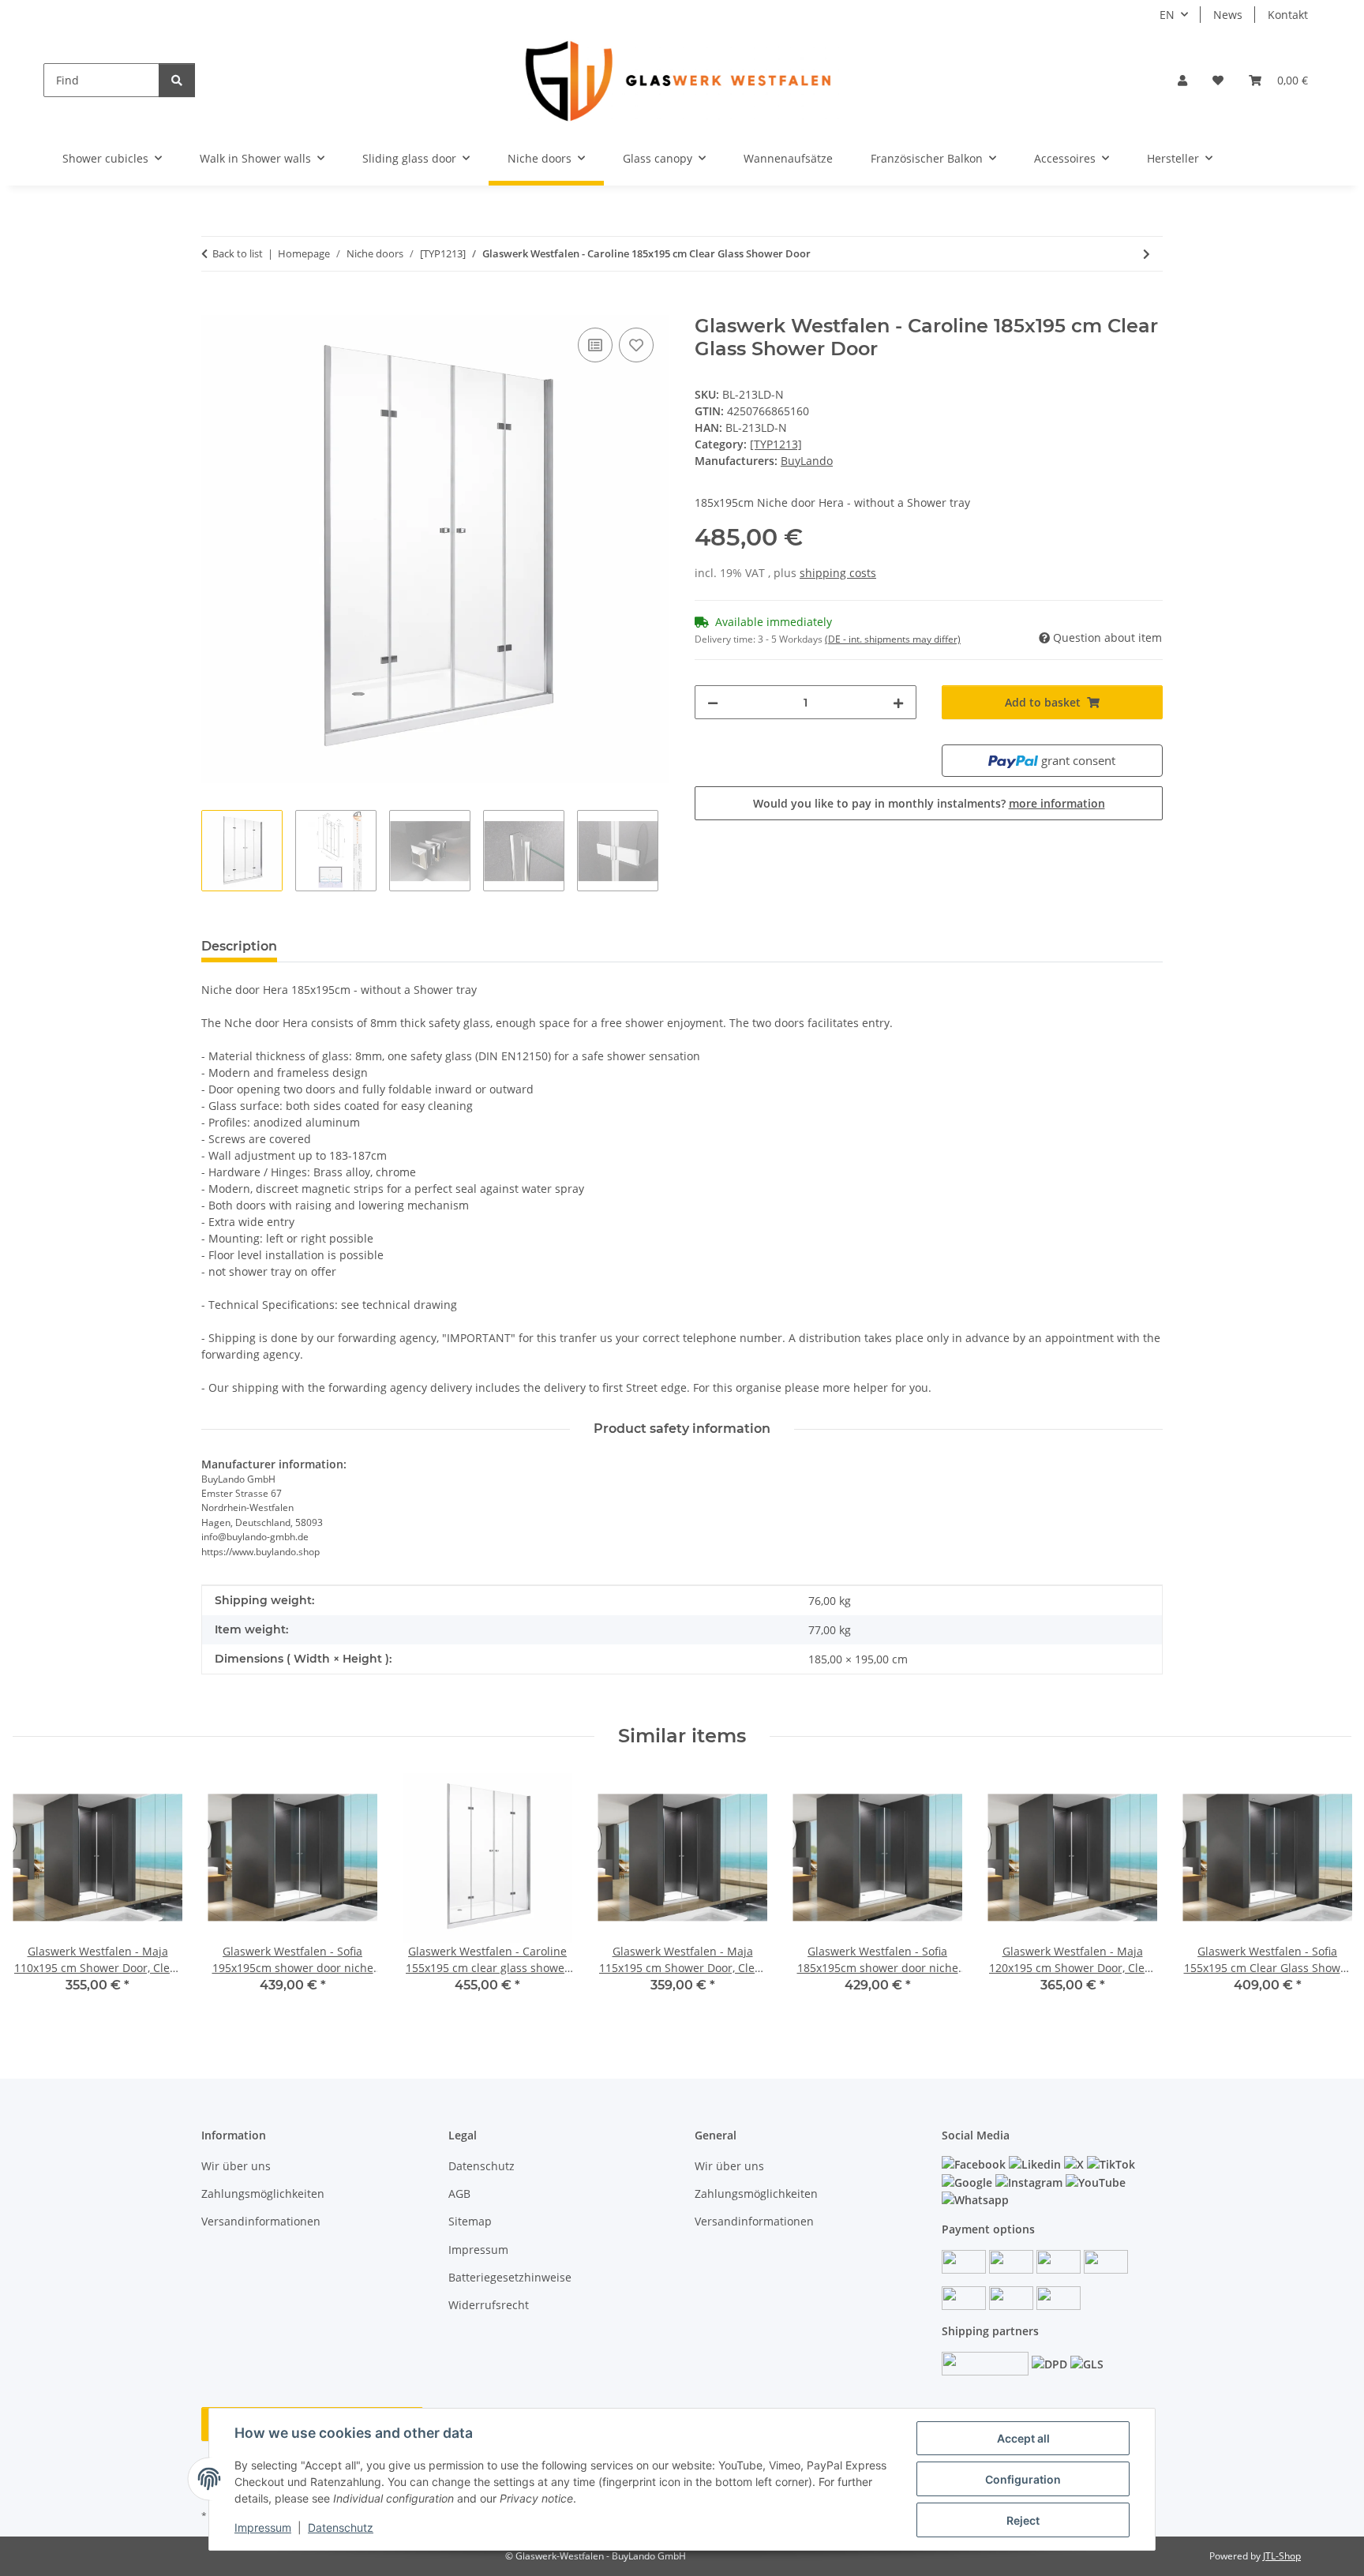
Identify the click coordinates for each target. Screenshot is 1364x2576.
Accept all (1023, 2438)
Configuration (1023, 2479)
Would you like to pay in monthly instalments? (929, 803)
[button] (1182, 80)
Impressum (263, 2527)
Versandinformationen (261, 2221)
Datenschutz (341, 2527)
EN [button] (1167, 15)
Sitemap (470, 2221)
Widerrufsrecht (489, 2305)
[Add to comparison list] (595, 345)
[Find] (177, 80)
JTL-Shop (1282, 2556)
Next (1326, 1894)
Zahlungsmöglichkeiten (263, 2194)
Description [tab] (239, 946)
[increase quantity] (898, 702)
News (1228, 15)
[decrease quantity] (713, 702)
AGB (459, 2194)
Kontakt (1288, 15)
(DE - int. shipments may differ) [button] (893, 639)
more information (1057, 803)
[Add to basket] (214, 306)
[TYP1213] (776, 444)
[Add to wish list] (636, 345)
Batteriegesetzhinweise (510, 2277)
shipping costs (838, 573)
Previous (39, 1894)
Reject (1023, 2520)
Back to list (238, 253)
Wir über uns (236, 2166)
